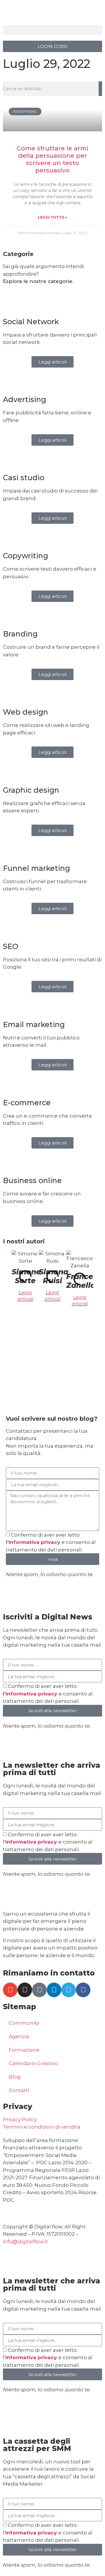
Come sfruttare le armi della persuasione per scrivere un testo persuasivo (52, 159)
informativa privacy (32, 1842)
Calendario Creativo (33, 2063)
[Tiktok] (39, 1990)
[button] (52, 30)
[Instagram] (25, 1990)
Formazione (24, 2050)
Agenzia (19, 2036)
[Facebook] (83, 1990)
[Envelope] (10, 1990)
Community (24, 2023)
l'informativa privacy (34, 1542)
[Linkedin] (54, 1990)
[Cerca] (100, 89)
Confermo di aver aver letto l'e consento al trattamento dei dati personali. (48, 1842)
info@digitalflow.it (25, 2242)
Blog (15, 2077)
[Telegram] (69, 1990)
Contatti (19, 2090)
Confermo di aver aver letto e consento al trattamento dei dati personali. (51, 1542)
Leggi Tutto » (53, 217)
